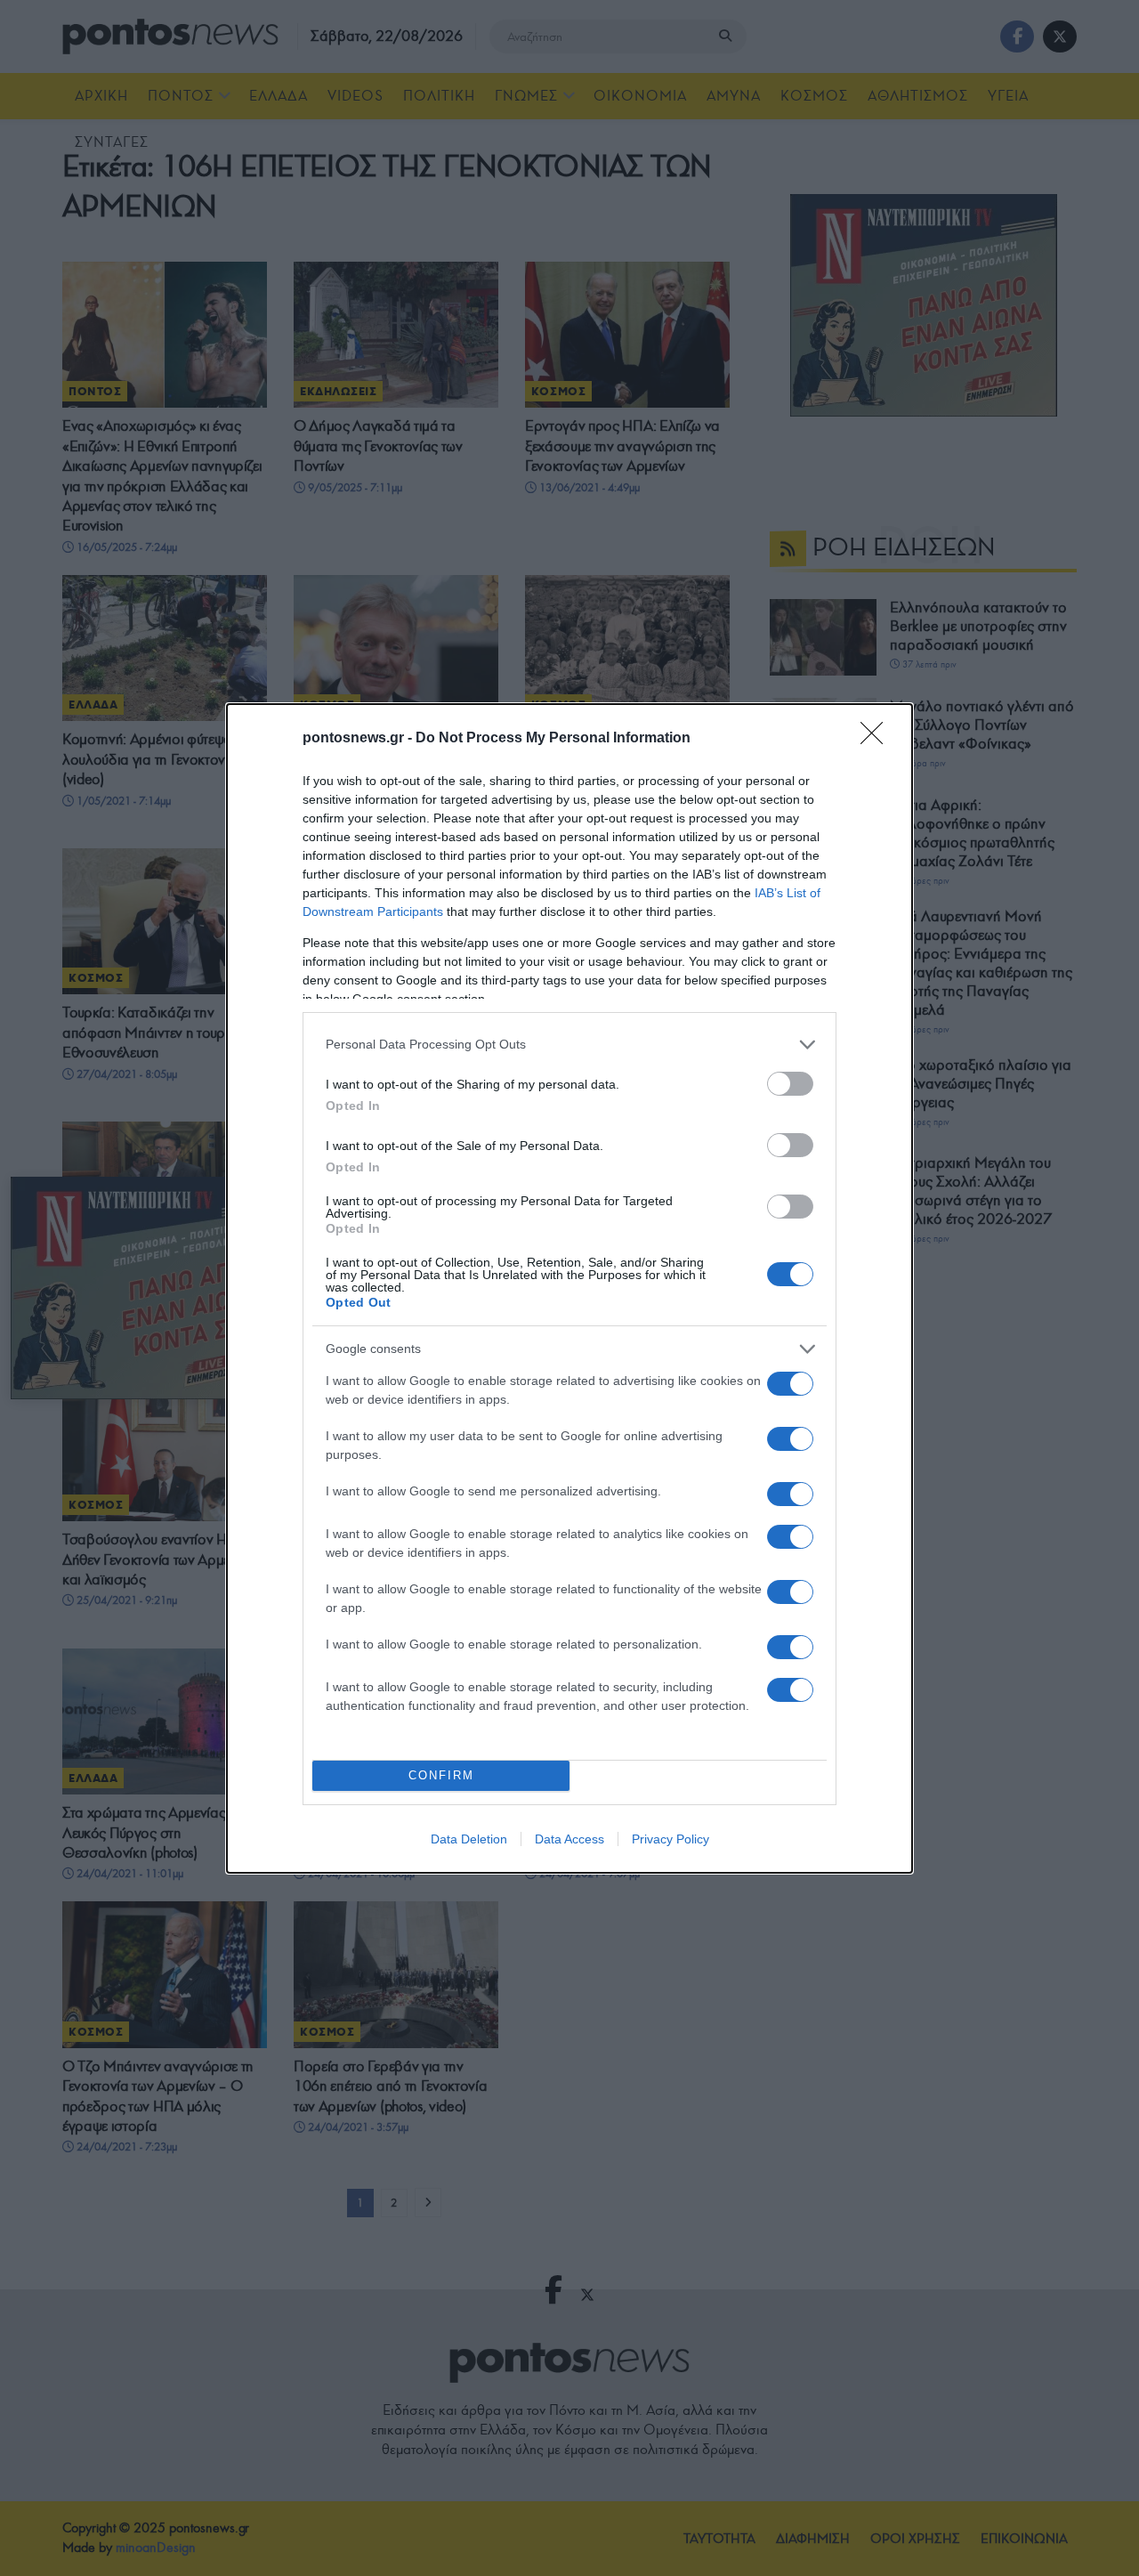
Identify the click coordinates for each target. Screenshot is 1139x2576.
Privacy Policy (670, 1839)
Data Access (569, 1839)
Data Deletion (469, 1839)
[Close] (877, 739)
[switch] (790, 1084)
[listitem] (569, 1045)
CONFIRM (441, 1775)
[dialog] (569, 1288)
